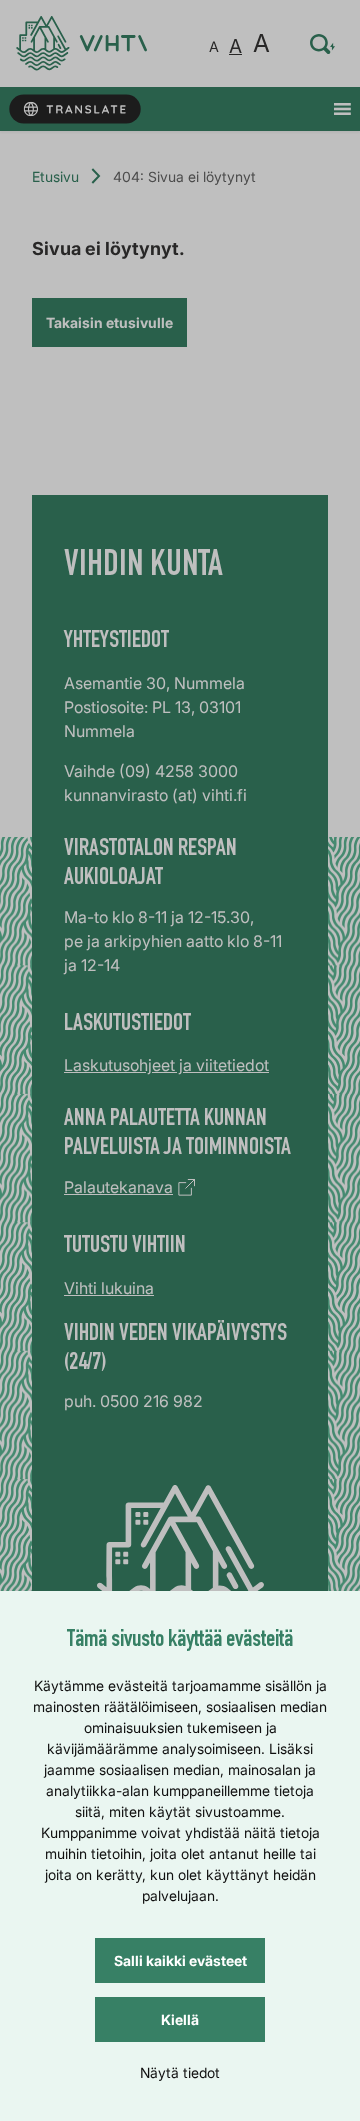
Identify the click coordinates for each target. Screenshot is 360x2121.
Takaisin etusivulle (109, 322)
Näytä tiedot (180, 2072)
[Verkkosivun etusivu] (81, 43)
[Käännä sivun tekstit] (74, 109)
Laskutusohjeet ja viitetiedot (166, 1065)
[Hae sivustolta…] (323, 44)
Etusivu (55, 176)
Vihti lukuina (109, 1288)
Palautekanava (118, 1187)
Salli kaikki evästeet (180, 1960)
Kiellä (180, 2019)
